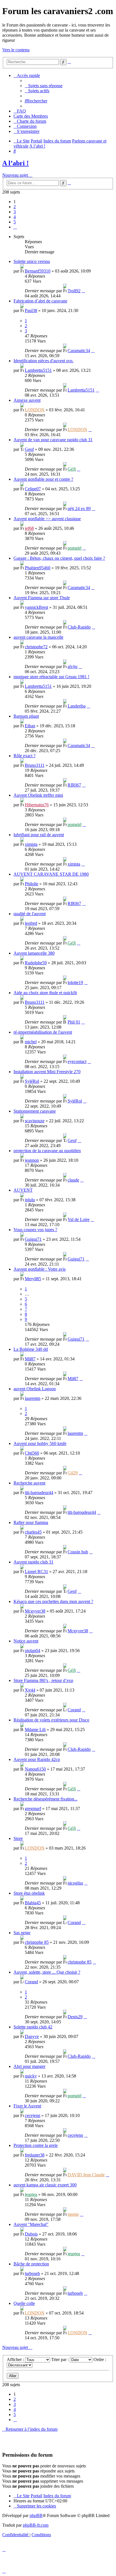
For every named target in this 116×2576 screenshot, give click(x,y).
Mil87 (30, 1359)
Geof (29, 449)
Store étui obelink (29, 1893)
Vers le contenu (16, 50)
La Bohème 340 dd (31, 1349)
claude (73, 1180)
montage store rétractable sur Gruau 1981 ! (51, 677)
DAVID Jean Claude (86, 2175)
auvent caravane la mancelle (38, 637)
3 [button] (15, 212)
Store (18, 1838)
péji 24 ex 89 (79, 509)
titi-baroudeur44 (39, 1493)
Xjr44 (30, 1690)
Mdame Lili (35, 1730)
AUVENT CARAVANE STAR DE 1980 (51, 874)
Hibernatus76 (37, 805)
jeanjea (31, 2194)
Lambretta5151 (38, 370)
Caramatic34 (79, 351)
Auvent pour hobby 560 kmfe (40, 1443)
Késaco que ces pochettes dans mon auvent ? (53, 1601)
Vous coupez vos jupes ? (35, 1230)
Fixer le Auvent (27, 2106)
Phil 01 (74, 1022)
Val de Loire (79, 1219)
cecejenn (33, 2115)
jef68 (29, 528)
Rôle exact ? (24, 756)
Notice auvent (26, 1641)
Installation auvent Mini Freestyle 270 (47, 1072)
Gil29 (73, 1473)
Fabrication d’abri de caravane (40, 301)
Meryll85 (33, 1279)
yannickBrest (36, 607)
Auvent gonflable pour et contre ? (43, 479)
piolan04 (33, 1651)
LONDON (35, 410)
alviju (72, 666)
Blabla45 (33, 1903)
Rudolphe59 (36, 963)
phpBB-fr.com (36, 2525)
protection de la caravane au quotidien (47, 1151)
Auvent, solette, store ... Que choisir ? (47, 1972)
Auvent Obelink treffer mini (38, 795)
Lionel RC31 (36, 1572)
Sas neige (22, 1933)
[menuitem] (44, 86)
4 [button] (15, 217)
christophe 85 (37, 1942)
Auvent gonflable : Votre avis (40, 1269)
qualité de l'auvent (30, 914)
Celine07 (33, 489)
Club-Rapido (79, 627)
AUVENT (23, 1190)
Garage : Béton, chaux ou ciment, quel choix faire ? (59, 558)
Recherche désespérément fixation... (45, 1799)
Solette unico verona (32, 261)
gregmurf (33, 1809)
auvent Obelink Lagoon (35, 1389)
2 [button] (15, 207)
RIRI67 (74, 785)
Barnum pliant (26, 716)
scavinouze (35, 1121)
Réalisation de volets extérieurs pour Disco (51, 1720)
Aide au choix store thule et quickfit (45, 993)
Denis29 (75, 2017)
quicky (31, 2076)
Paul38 (31, 310)
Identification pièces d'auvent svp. (43, 361)
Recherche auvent (29, 1483)
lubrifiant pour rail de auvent (39, 835)
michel (31, 1042)
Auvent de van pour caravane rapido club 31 (53, 440)
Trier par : (61, 2359)
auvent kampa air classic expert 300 (45, 2185)
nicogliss (75, 1883)
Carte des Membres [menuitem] (31, 116)
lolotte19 (75, 982)
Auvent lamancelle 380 (34, 953)
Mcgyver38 (35, 1611)
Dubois (31, 2234)
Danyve (32, 2036)
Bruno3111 (35, 765)
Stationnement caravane (35, 1111)
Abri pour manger (29, 2066)
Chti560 (32, 1453)
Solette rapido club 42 (33, 2027)
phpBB (36, 2515)
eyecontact (77, 1061)
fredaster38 (35, 2155)
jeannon (32, 1160)
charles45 (33, 1532)
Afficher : (16, 2359)
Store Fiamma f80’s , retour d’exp (43, 1680)
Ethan (30, 726)
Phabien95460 (38, 568)
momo (73, 2214)
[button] (15, 227)
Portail (36, 141)
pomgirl (74, 548)
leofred (31, 923)
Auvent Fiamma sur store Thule (42, 598)
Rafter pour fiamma (31, 1522)
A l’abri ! (15, 163)
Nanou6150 (35, 1769)
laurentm (33, 1398)
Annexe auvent (27, 400)
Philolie (32, 884)
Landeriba (77, 706)
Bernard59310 (38, 271)
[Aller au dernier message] (83, 291)
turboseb (32, 2273)
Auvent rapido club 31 (34, 1562)
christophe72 (36, 647)
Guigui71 (33, 1239)
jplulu (30, 1200)
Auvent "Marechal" (31, 2224)
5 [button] (15, 222)
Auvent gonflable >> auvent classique (47, 519)
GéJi (72, 469)
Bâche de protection (31, 2264)
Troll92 (74, 291)
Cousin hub (78, 1552)
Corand (74, 1710)
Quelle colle (24, 2303)
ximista (31, 844)
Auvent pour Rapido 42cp (37, 1759)
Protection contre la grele (36, 2145)
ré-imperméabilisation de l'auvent (43, 1032)
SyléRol (32, 1081)
